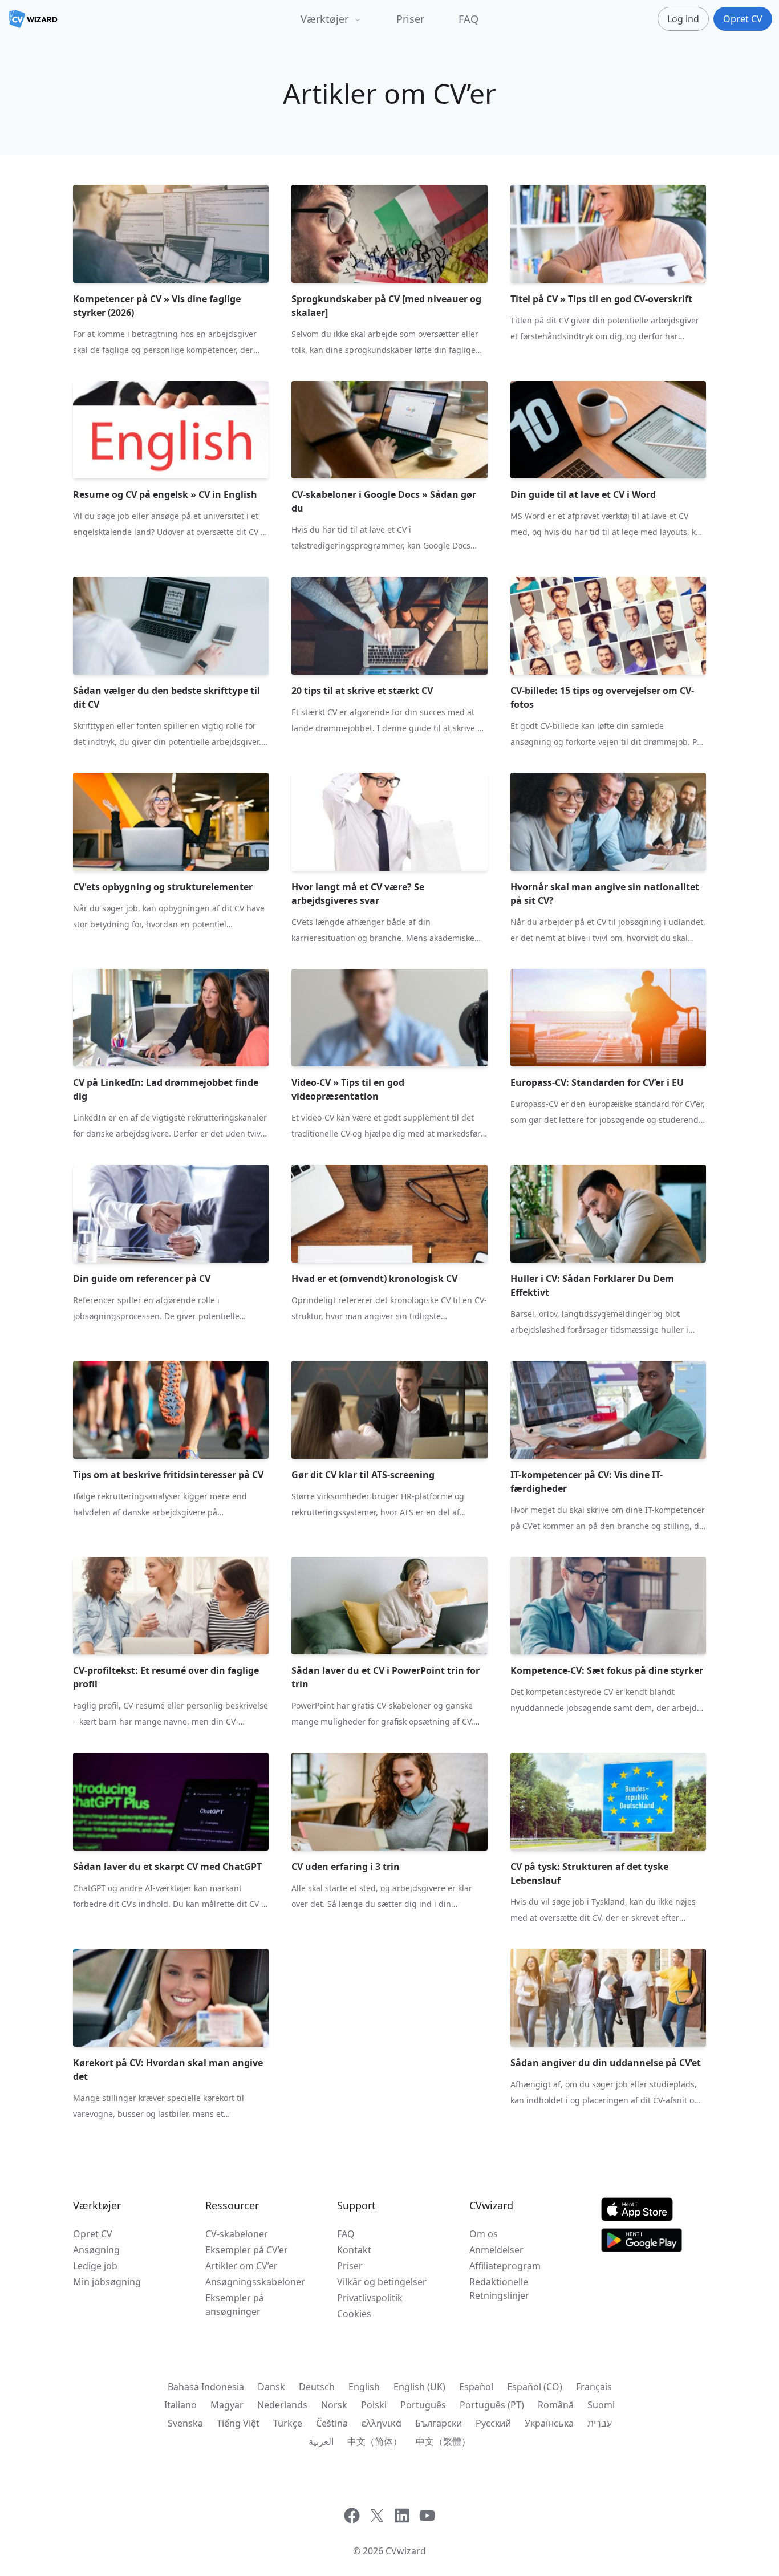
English (364, 2387)
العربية (321, 2441)
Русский (493, 2423)
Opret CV (93, 2234)
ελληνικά (382, 2423)
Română (556, 2405)
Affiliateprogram (505, 2266)
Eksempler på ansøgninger (235, 2305)
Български (439, 2423)
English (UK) (419, 2387)
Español (476, 2387)
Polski (374, 2405)
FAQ (468, 19)
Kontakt (354, 2250)
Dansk (271, 2387)
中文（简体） (375, 2441)
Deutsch (317, 2387)
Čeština (332, 2423)
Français (594, 2387)
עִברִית (600, 2423)
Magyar (227, 2405)
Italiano (180, 2405)
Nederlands (282, 2405)
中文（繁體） (443, 2441)
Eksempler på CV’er (247, 2250)
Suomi (601, 2405)
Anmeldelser (496, 2250)
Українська (549, 2423)
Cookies (354, 2314)
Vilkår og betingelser (382, 2282)
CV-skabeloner (237, 2234)
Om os (484, 2234)
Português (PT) (492, 2405)
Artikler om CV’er (242, 2266)
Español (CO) (535, 2387)
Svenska (185, 2423)
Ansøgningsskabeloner (255, 2282)
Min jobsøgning (107, 2282)
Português (423, 2405)
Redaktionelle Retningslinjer (499, 2289)
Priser (410, 19)
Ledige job (95, 2266)
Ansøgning (96, 2250)
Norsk (334, 2405)
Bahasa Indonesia (206, 2387)
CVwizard (406, 2551)
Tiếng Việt (238, 2423)
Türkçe (288, 2423)
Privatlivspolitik (370, 2298)
